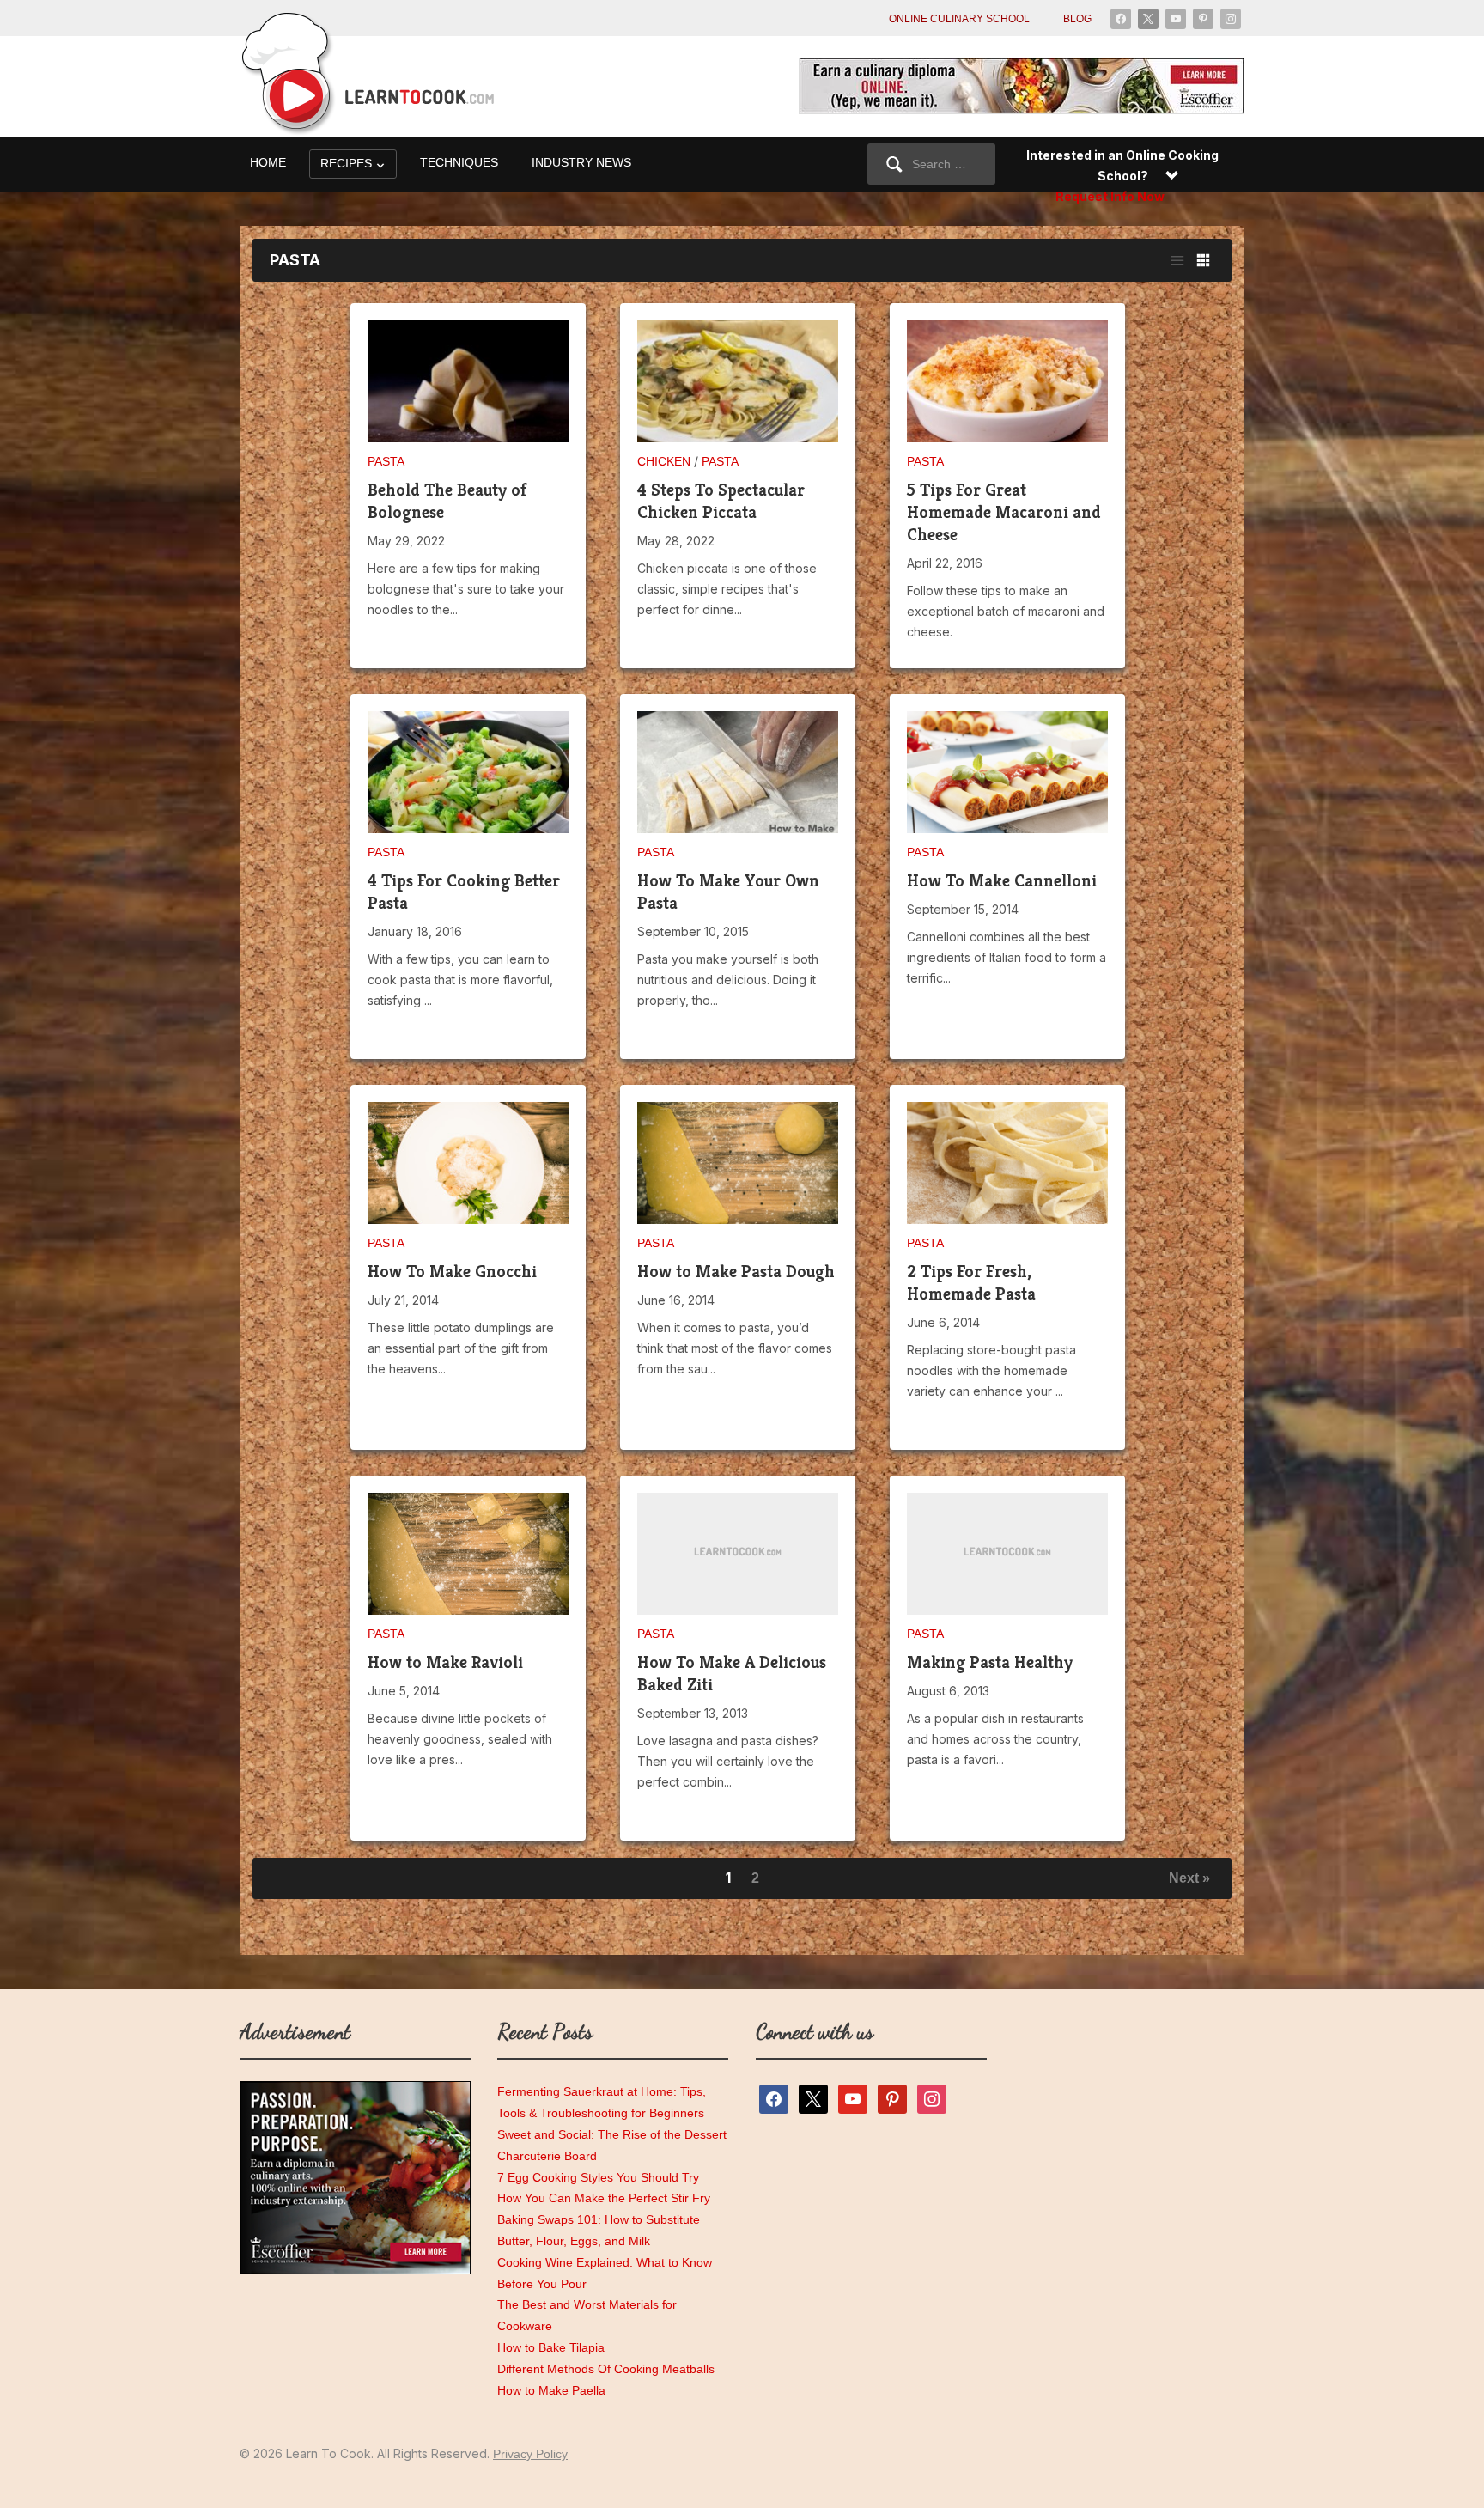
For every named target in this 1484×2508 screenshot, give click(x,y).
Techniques (459, 162)
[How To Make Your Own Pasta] (738, 780)
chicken (664, 461)
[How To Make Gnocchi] (468, 1171)
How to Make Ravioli (445, 1662)
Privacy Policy (530, 2454)
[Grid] (1203, 260)
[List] (1177, 260)
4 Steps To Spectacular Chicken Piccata (721, 501)
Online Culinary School (959, 19)
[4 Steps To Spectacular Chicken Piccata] (738, 389)
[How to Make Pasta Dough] (738, 1162)
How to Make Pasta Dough (736, 1272)
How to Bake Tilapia (551, 2347)
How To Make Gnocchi (452, 1272)
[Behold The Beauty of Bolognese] (468, 389)
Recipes (346, 163)
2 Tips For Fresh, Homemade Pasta (971, 1283)
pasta (386, 461)
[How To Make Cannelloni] (1007, 777)
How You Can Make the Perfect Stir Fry (604, 2198)
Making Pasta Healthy (990, 1662)
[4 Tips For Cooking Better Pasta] (468, 780)
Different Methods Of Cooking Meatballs (606, 2369)
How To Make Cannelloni (1002, 881)
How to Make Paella (551, 2390)
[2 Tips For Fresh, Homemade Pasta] (1007, 1168)
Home (268, 162)
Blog (1077, 19)
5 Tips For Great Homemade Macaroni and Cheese (1004, 512)
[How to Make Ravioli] (468, 1553)
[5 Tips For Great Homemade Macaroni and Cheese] (1007, 389)
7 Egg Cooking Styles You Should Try (598, 2177)
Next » (1189, 1878)
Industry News (581, 162)
